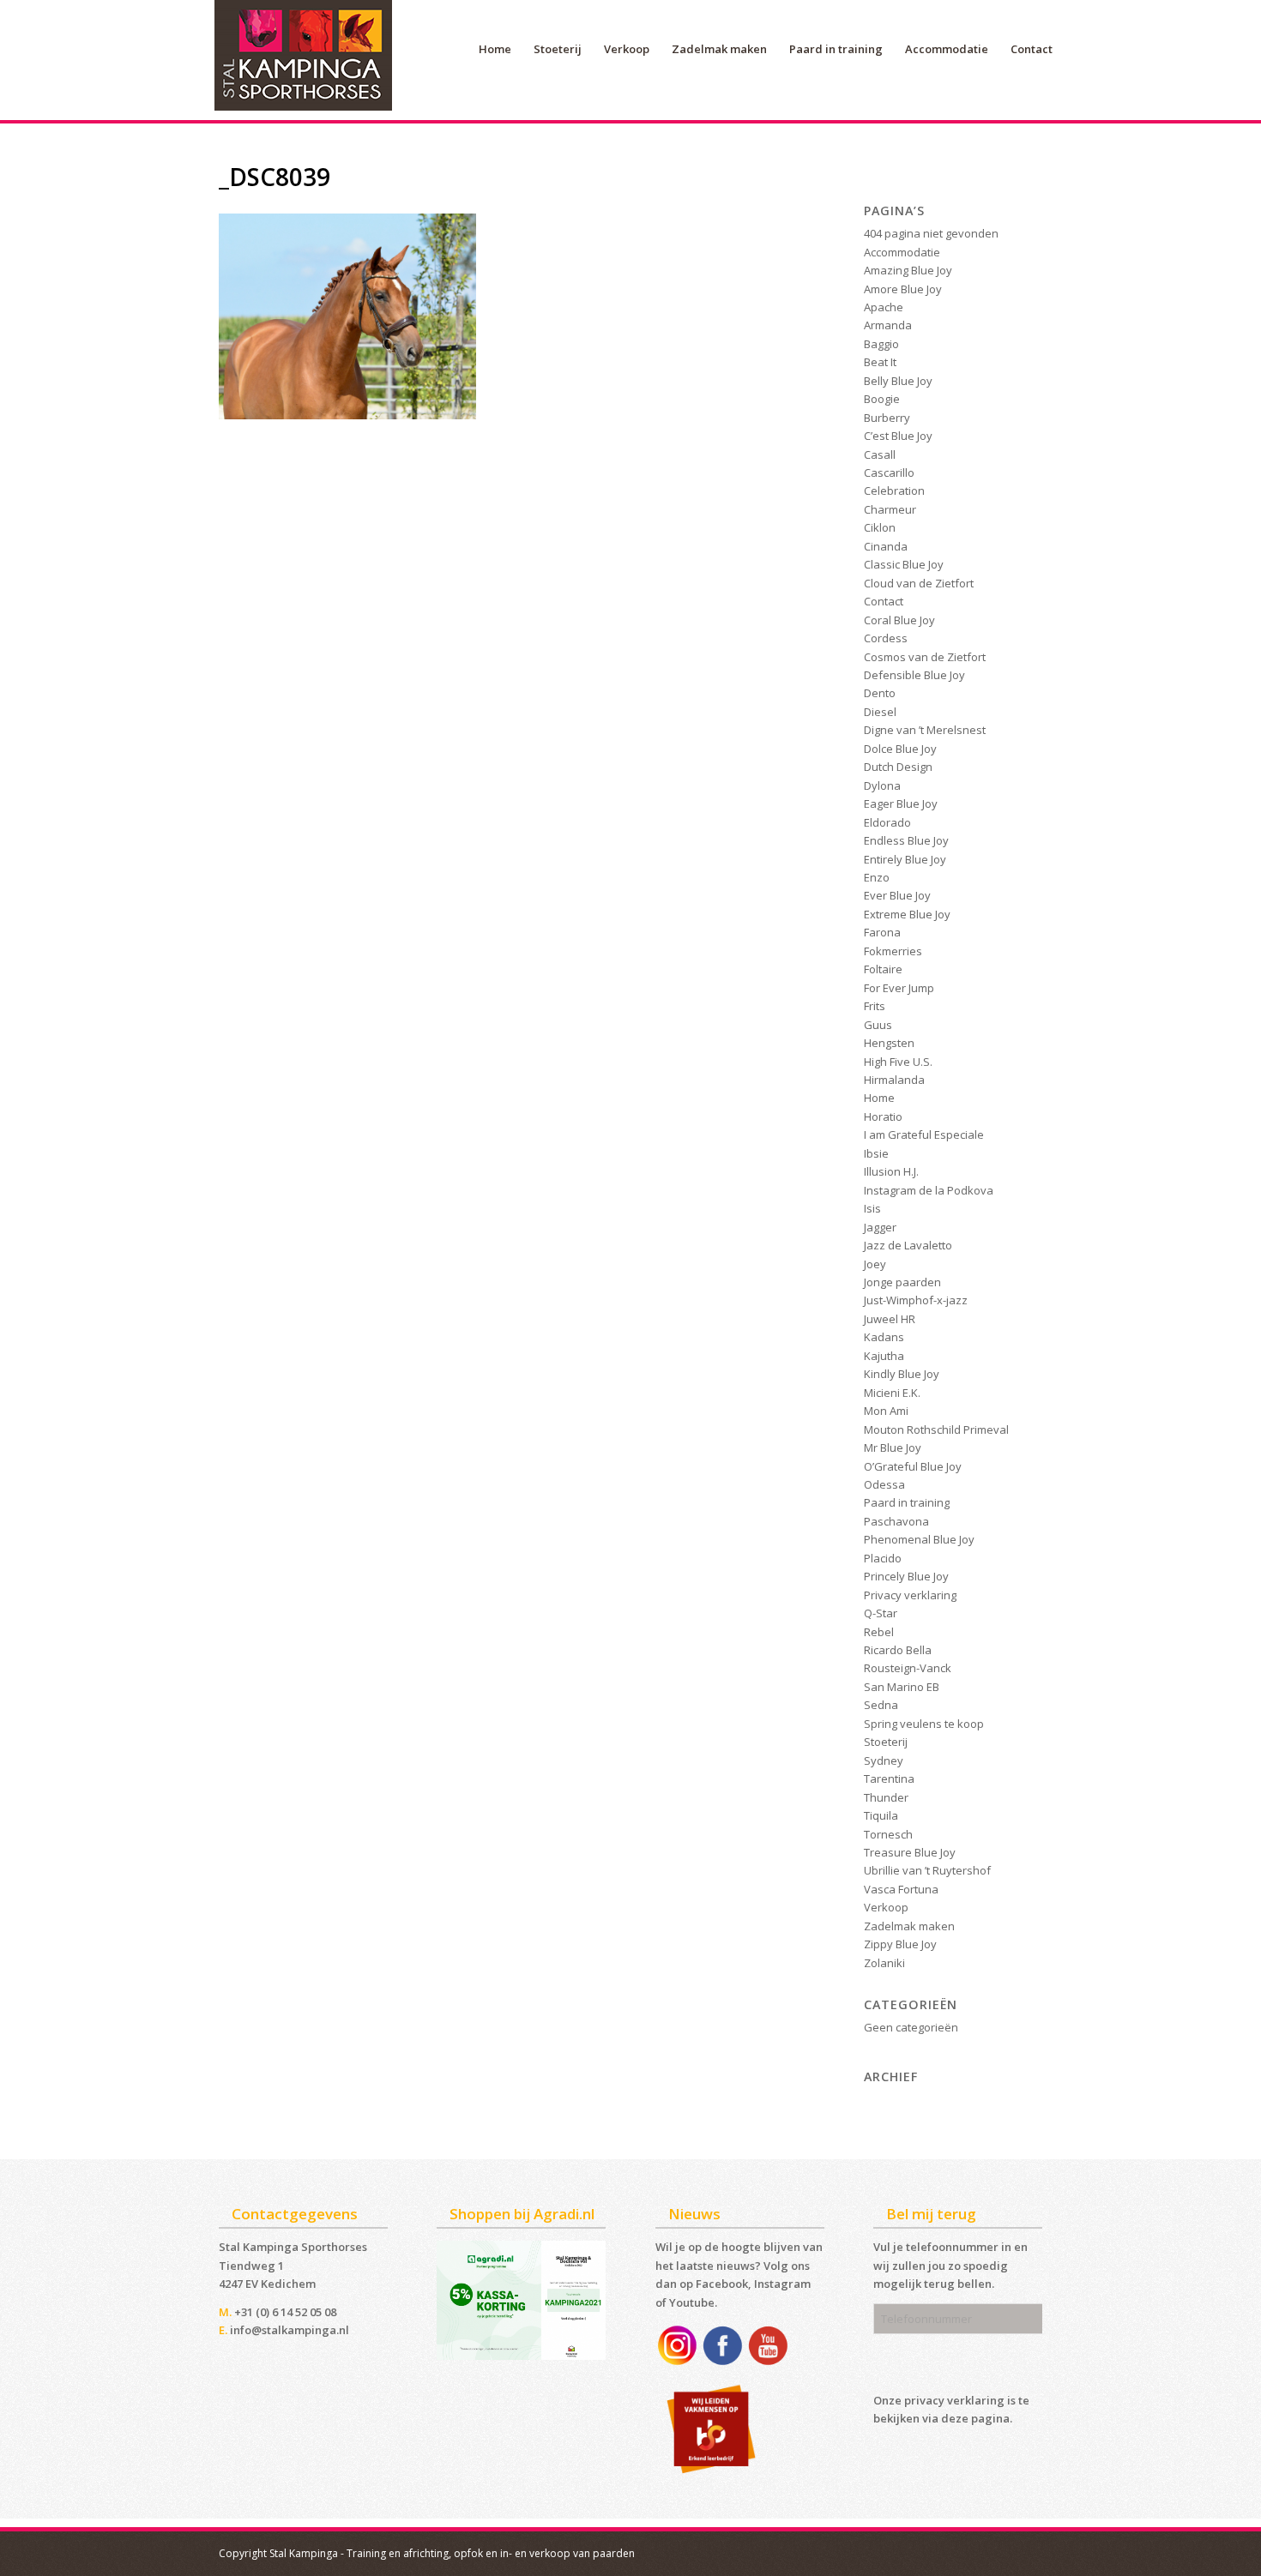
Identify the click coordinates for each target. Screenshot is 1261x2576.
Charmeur (890, 509)
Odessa (884, 1484)
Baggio (881, 344)
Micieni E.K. (892, 1393)
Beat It (880, 362)
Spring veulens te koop (924, 1724)
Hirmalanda (894, 1080)
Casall (880, 454)
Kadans (884, 1337)
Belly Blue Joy (898, 381)
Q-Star (881, 1613)
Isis (872, 1208)
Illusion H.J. (891, 1171)
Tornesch (888, 1834)
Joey (875, 1264)
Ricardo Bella (898, 1650)
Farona (882, 932)
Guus (878, 1025)
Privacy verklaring (910, 1595)
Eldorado (887, 822)
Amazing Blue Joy (908, 270)
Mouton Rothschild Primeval (936, 1429)
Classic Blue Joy (904, 564)
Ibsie (876, 1153)
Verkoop (886, 1907)
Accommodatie (902, 252)
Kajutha (884, 1356)
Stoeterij (886, 1742)
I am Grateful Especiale (924, 1135)
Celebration (894, 491)
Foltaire (883, 969)
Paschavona (896, 1521)
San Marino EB (902, 1687)
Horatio (883, 1116)
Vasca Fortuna (901, 1889)
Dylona (882, 785)
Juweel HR (890, 1319)
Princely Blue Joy (906, 1576)
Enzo (877, 877)
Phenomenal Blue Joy (919, 1539)
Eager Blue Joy (901, 803)
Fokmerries (893, 951)
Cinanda (886, 546)
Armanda (888, 325)
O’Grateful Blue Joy (913, 1466)
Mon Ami (886, 1411)
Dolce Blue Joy (900, 749)
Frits (875, 1006)
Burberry (887, 418)
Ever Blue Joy (897, 895)
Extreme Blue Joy (907, 914)
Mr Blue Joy (893, 1447)
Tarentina (889, 1779)
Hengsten (889, 1043)
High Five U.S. (898, 1062)
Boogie (882, 399)
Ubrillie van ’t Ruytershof (927, 1870)
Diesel (880, 712)
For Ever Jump (899, 988)
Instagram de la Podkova (929, 1190)
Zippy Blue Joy (900, 1944)
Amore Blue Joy (903, 289)
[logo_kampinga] (305, 60)
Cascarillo (889, 472)
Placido (883, 1558)
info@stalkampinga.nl (290, 2330)
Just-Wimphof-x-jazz (916, 1300)
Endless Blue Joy (906, 840)
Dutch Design (898, 767)
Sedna (881, 1705)
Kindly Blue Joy (902, 1374)
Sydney (884, 1760)
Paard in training (907, 1502)
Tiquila (881, 1815)
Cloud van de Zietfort (919, 583)
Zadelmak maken (909, 1926)
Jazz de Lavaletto (908, 1245)
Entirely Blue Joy (905, 859)
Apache (884, 307)
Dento (880, 693)
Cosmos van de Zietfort (925, 657)
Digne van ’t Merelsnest (925, 730)
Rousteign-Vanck (908, 1668)
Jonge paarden (902, 1282)
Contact (884, 601)
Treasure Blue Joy (910, 1852)
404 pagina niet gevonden (931, 233)
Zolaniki (884, 1963)
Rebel (879, 1632)
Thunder (886, 1797)
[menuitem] (495, 49)
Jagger (880, 1227)
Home (879, 1098)
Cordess (886, 638)
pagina (990, 2418)
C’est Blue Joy (898, 436)
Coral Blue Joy (899, 620)
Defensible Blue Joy (914, 675)
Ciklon (880, 527)
